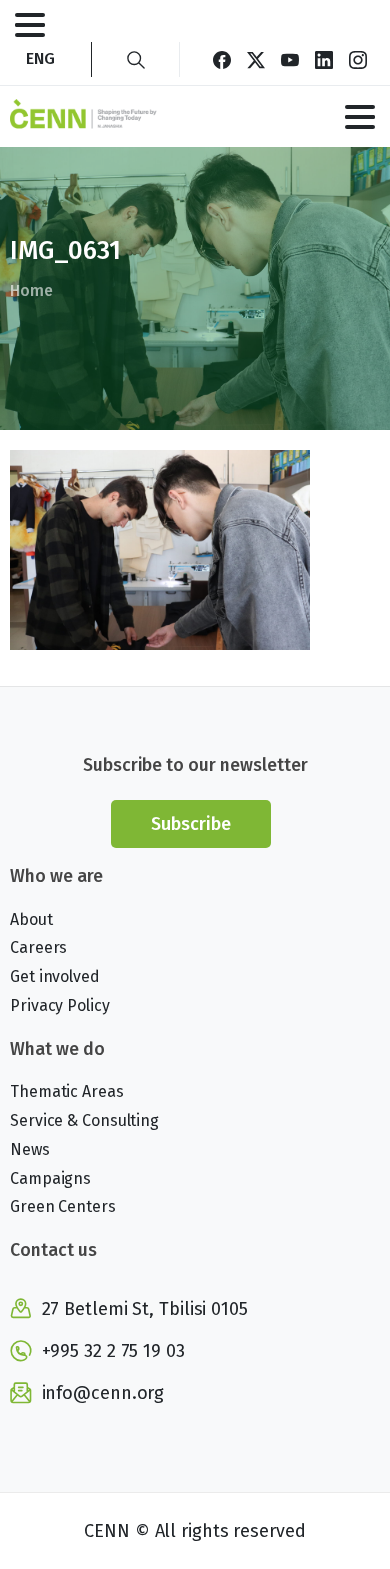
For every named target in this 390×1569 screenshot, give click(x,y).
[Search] (136, 59)
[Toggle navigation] (30, 25)
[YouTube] (290, 59)
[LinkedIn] (324, 59)
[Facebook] (222, 59)
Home (31, 290)
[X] (256, 59)
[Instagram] (358, 59)
